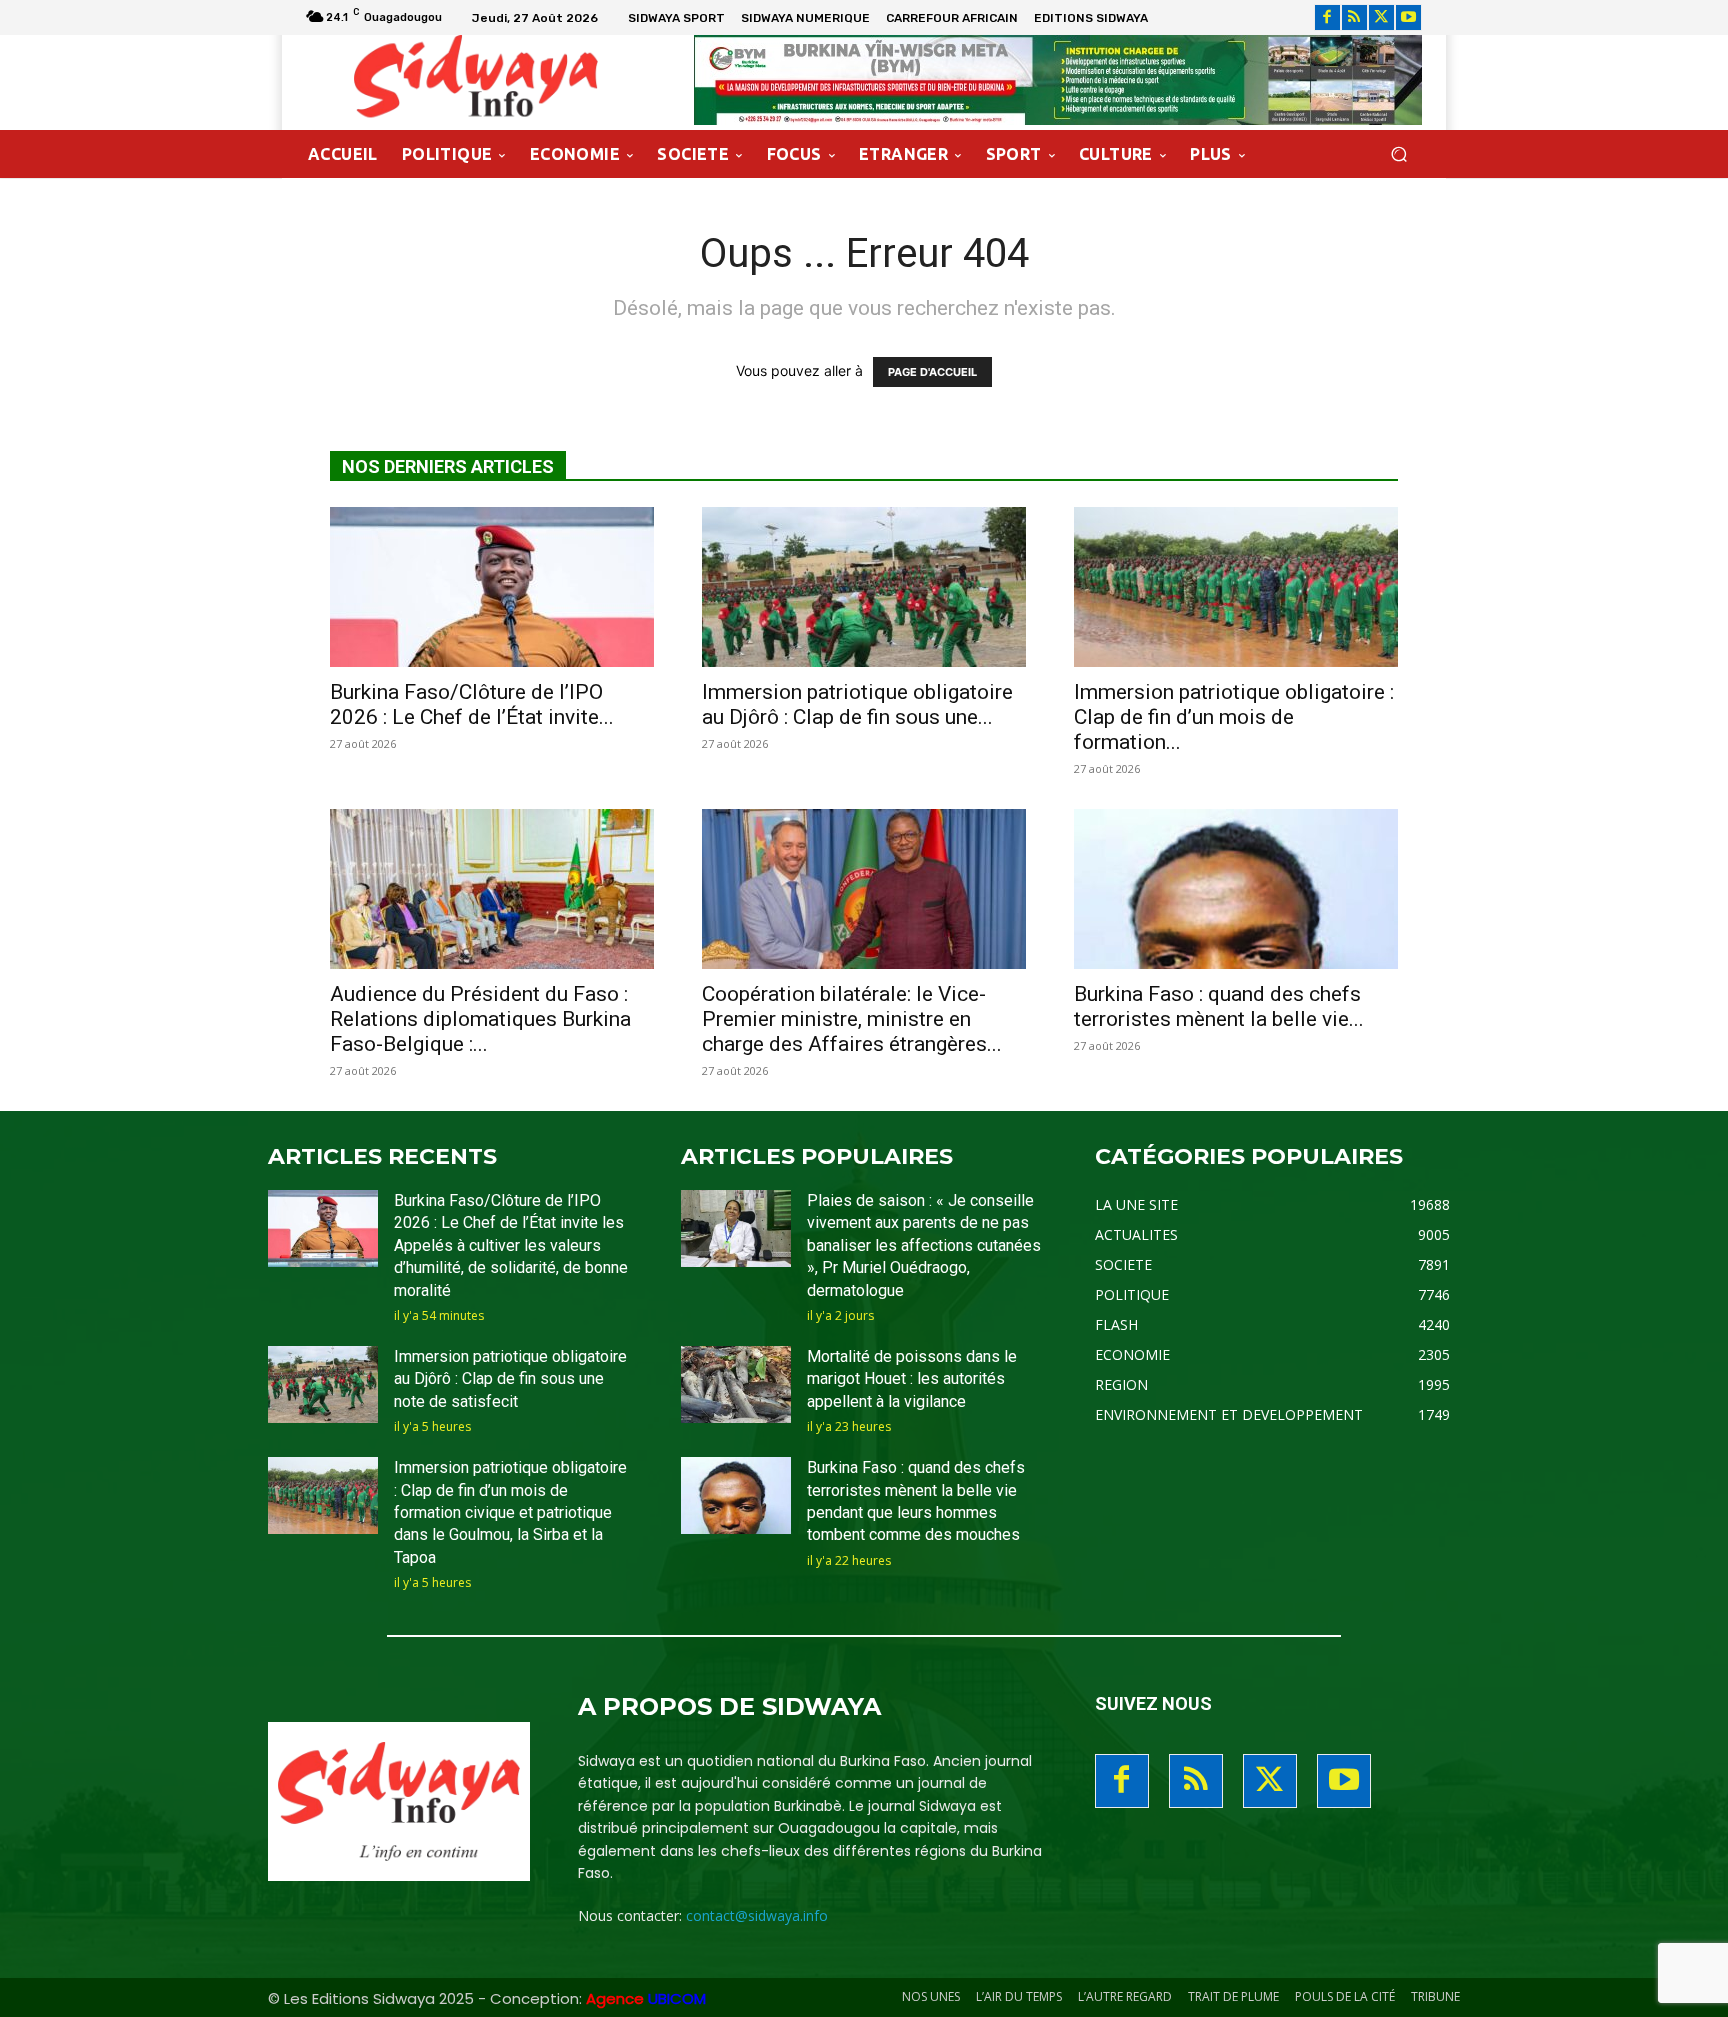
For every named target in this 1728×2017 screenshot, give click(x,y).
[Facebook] (1327, 17)
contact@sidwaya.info (757, 1915)
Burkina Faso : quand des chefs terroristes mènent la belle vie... (1219, 1006)
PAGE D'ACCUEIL (932, 372)
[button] (1398, 154)
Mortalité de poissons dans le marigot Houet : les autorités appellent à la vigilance (912, 1379)
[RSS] (1354, 17)
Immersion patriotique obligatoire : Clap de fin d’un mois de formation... (1234, 717)
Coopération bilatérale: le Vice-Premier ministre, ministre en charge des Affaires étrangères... (852, 1019)
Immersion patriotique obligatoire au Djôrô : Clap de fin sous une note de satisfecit (510, 1379)
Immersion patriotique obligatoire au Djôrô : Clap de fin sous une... (857, 704)
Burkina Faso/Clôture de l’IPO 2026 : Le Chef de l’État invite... (472, 704)
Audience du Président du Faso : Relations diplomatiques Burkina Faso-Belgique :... (480, 1019)
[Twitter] (1381, 17)
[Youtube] (1408, 17)
